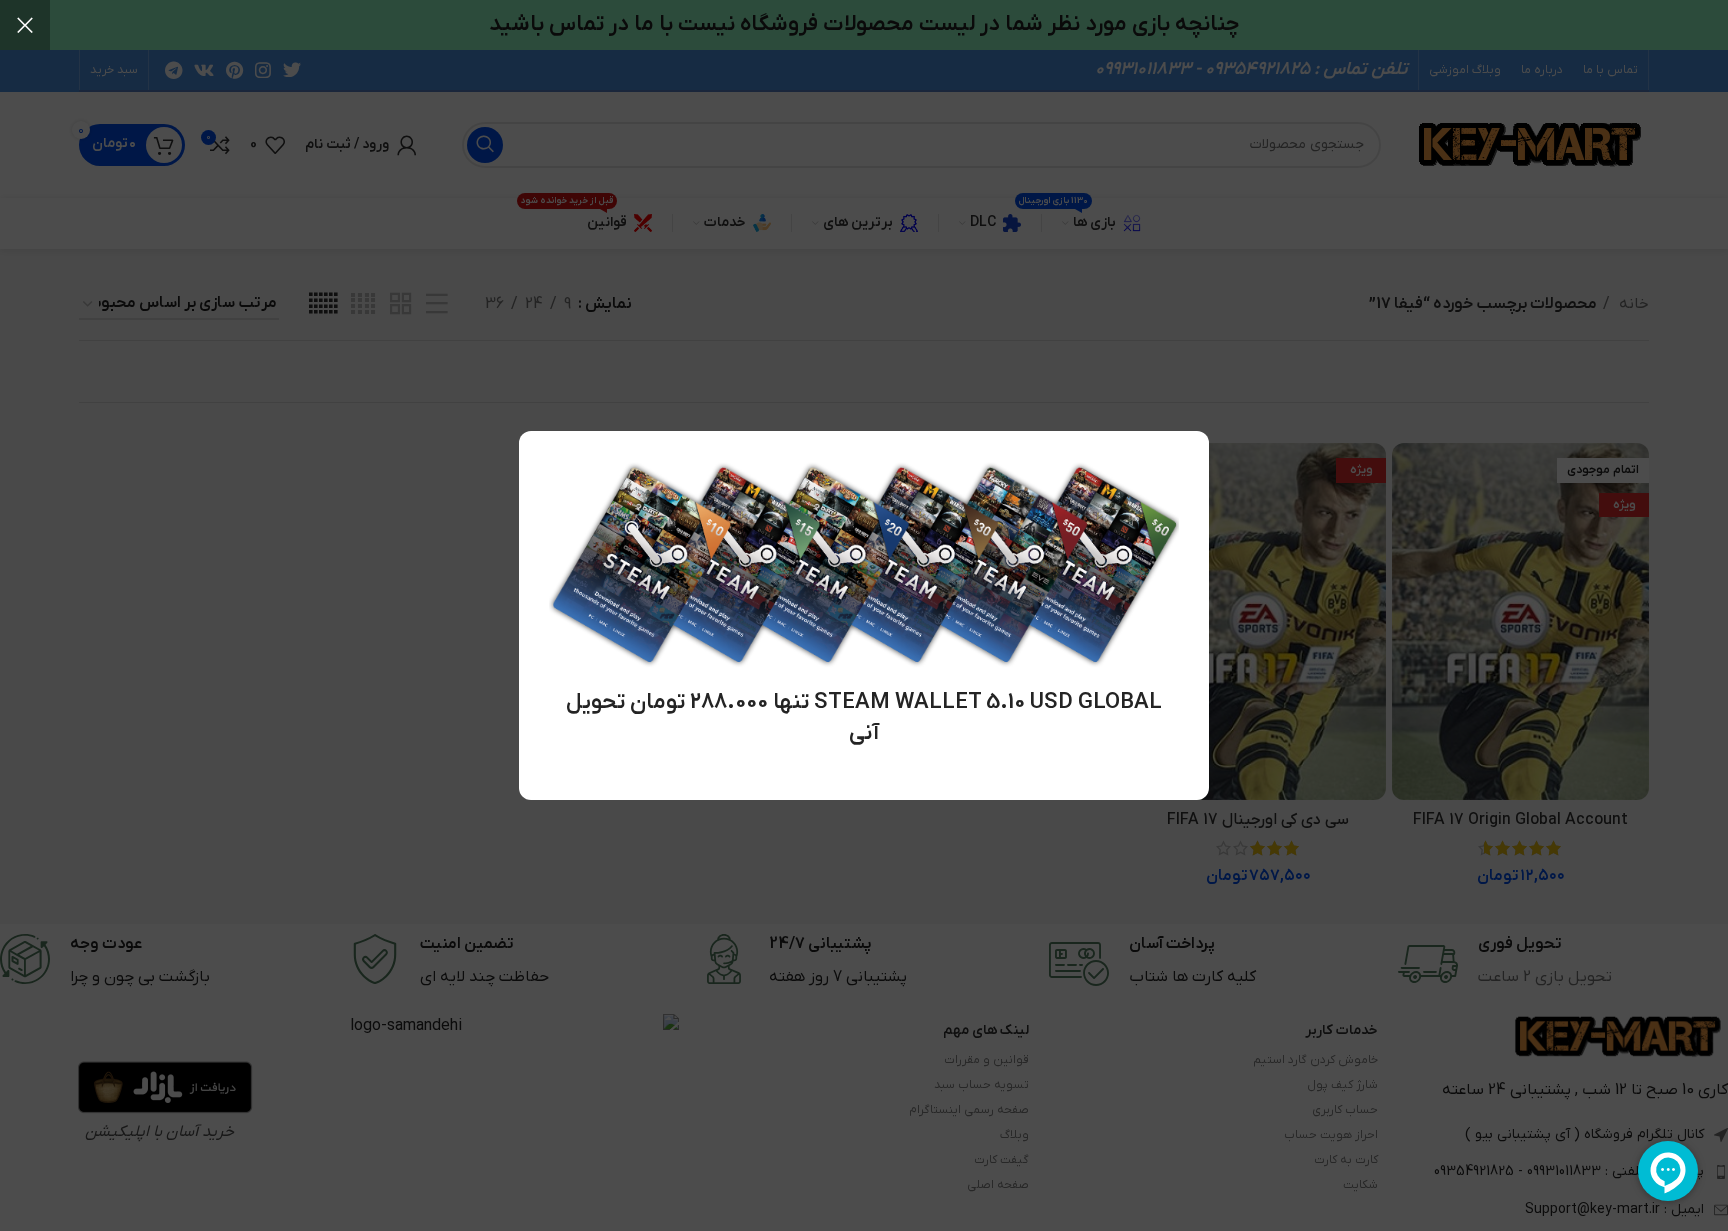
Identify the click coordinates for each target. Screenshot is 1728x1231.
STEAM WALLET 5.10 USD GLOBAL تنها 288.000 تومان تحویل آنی (864, 718)
